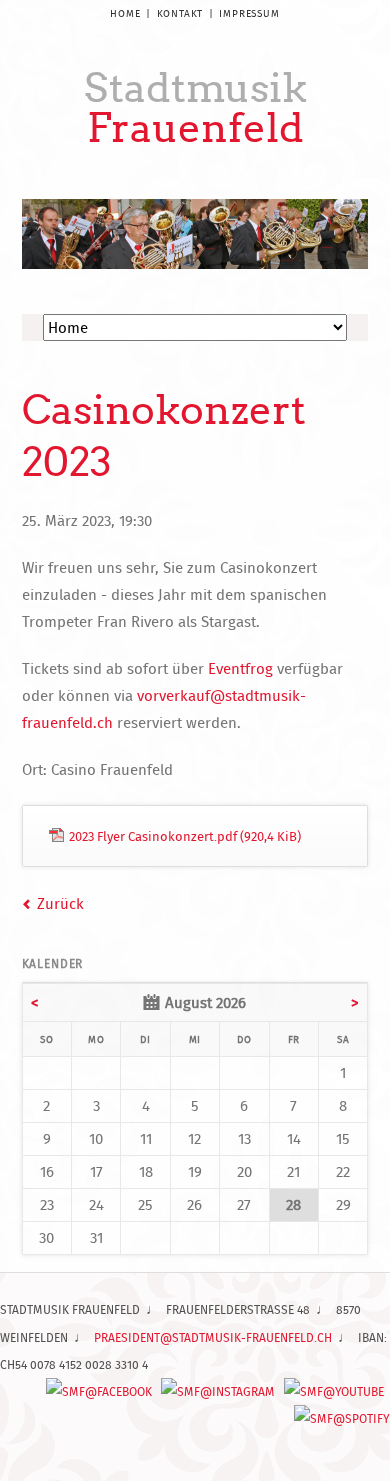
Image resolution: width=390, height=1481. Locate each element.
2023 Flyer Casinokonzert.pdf (185, 836)
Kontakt (180, 13)
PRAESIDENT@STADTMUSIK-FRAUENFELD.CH (213, 1337)
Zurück (60, 903)
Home (125, 13)
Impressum (249, 13)
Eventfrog (240, 668)
